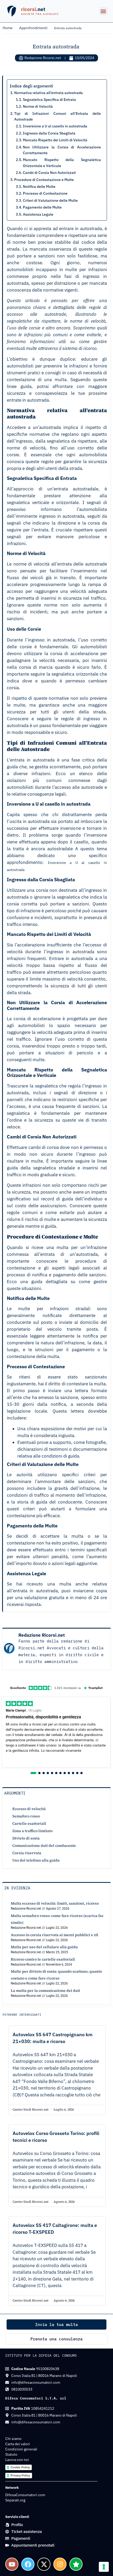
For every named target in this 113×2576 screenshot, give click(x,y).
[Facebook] (28, 2564)
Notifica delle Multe (39, 186)
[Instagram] (60, 2564)
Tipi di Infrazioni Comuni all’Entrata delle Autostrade (58, 116)
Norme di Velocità (38, 106)
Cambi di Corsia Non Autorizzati (49, 173)
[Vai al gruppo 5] (52, 1773)
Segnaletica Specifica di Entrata (49, 100)
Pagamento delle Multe (42, 207)
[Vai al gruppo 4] (48, 1773)
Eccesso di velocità (29, 1809)
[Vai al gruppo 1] (33, 1773)
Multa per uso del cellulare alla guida (44, 1947)
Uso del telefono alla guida (36, 1860)
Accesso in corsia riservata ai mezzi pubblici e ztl (55, 1935)
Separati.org (15, 2500)
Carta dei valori (18, 2444)
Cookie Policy (20, 2467)
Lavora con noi (17, 2460)
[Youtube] (12, 2564)
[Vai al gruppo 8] (65, 1773)
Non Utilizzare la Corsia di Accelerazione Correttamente (62, 150)
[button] (103, 11)
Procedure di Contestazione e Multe (44, 180)
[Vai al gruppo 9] (69, 1773)
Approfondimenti (33, 28)
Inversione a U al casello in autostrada (55, 126)
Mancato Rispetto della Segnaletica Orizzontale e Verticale (62, 163)
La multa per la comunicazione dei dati (45, 1991)
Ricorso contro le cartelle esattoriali (43, 1959)
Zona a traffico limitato (32, 1831)
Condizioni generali (21, 2449)
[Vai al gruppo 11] (77, 1773)
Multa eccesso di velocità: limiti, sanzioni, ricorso (55, 1903)
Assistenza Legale (38, 214)
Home (8, 28)
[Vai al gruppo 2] (39, 1773)
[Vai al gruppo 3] (44, 1773)
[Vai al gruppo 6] (56, 1773)
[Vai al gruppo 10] (73, 1773)
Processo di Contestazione (45, 193)
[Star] (76, 2564)
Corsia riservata (27, 1853)
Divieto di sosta (26, 1838)
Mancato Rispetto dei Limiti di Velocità (55, 140)
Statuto (11, 2454)
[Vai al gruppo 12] (81, 1773)
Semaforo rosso (26, 1816)
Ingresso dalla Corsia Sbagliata (49, 133)
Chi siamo (13, 2439)
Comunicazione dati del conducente (44, 1846)
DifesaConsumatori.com (25, 2495)
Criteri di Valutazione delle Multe (50, 200)
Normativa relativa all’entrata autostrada (48, 93)
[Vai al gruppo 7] (60, 1773)
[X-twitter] (44, 2564)
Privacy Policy (20, 2475)
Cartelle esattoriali (29, 1823)
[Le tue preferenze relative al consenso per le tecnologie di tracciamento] (104, 2567)
